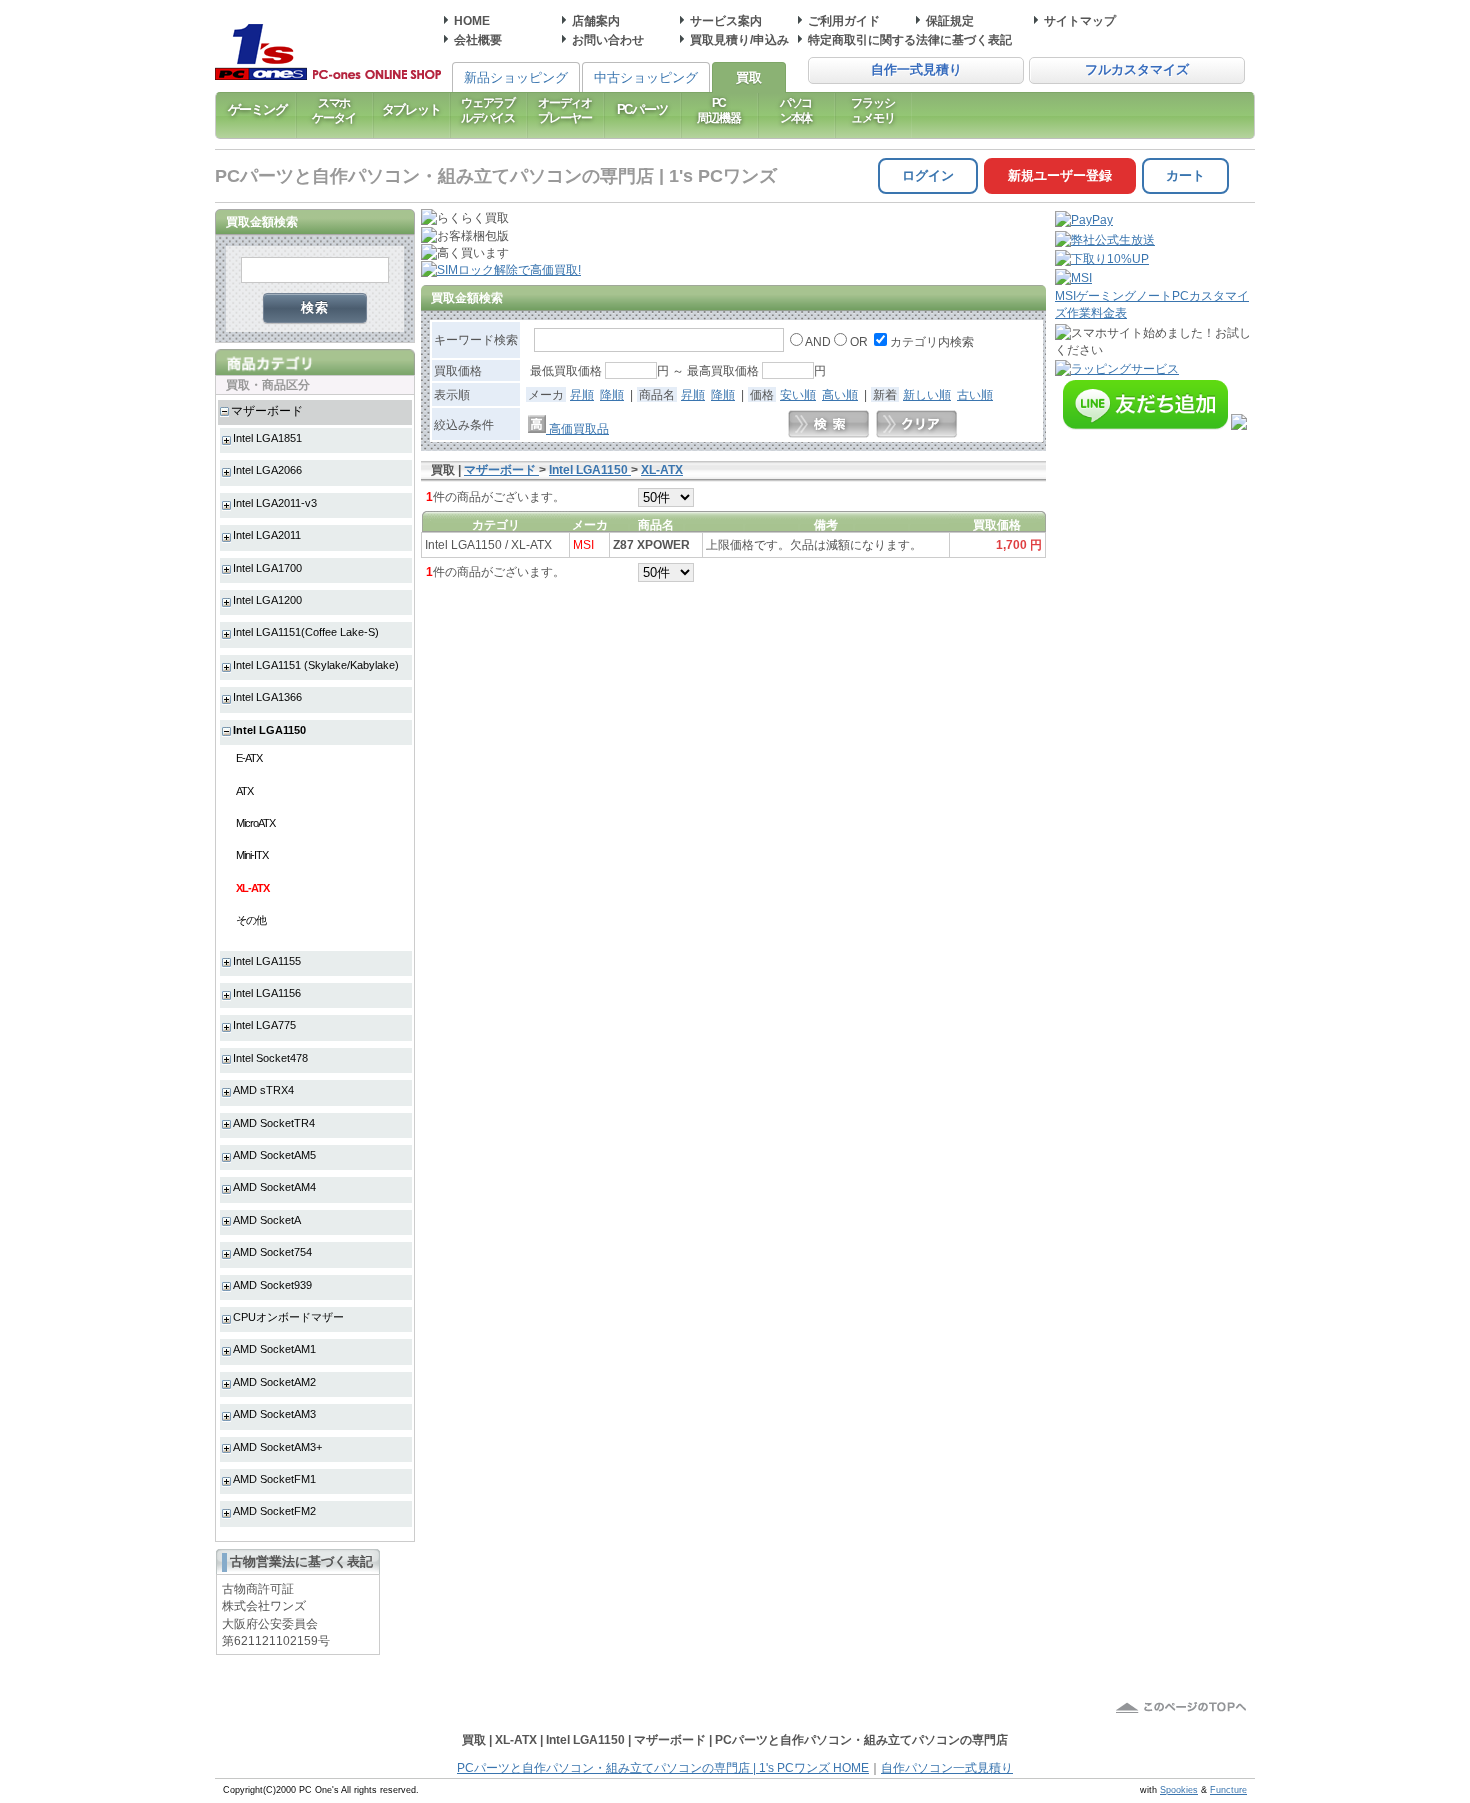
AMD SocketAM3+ (277, 1447)
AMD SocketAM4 (274, 1187)
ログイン (928, 175)
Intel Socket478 (270, 1058)
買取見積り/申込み (739, 39)
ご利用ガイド (844, 20)
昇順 (582, 394)
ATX (244, 791)
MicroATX (255, 823)
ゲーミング (257, 109)
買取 (749, 77)
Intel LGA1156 (267, 993)
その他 (251, 920)
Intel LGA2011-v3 (275, 503)
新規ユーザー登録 (1060, 175)
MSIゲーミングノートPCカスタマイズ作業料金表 (1152, 304)
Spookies (1179, 1790)
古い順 (975, 394)
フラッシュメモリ (872, 110)
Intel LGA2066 (267, 470)
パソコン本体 (796, 110)
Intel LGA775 (264, 1025)
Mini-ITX (252, 855)
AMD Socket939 (272, 1285)
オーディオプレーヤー (565, 110)
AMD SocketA (267, 1220)
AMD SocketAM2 (274, 1382)
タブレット (411, 109)
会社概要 (478, 39)
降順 (612, 394)
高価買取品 (577, 428)
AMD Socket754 (272, 1252)
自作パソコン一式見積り (947, 1768)
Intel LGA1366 (267, 697)
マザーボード (267, 410)
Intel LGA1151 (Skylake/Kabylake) (316, 665)
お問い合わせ (608, 39)
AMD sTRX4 (263, 1090)
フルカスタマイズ (1137, 70)
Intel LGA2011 (267, 535)
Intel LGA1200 (267, 600)
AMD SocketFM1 (274, 1479)
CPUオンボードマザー (288, 1317)
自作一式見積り (916, 70)
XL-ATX (252, 888)
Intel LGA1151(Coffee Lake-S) (306, 632)
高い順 (840, 394)
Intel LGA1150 (269, 730)
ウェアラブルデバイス (488, 110)
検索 (315, 307)
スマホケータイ (333, 110)
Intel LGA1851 (267, 438)
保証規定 (950, 20)
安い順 (798, 394)
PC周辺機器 (718, 110)
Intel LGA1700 (267, 568)
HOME (472, 20)
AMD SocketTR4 (274, 1123)
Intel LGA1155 (267, 961)
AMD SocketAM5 (274, 1155)
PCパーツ (642, 109)
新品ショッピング (516, 77)
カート (1185, 175)
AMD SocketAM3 (274, 1414)
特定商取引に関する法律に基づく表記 (910, 39)
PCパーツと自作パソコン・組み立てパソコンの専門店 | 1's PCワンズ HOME (663, 1768)
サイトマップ (1080, 20)
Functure (1228, 1790)
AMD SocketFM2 (274, 1511)
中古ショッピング (646, 77)
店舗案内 (596, 20)
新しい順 (927, 394)
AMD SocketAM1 (274, 1349)
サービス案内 (726, 20)
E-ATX (249, 758)
